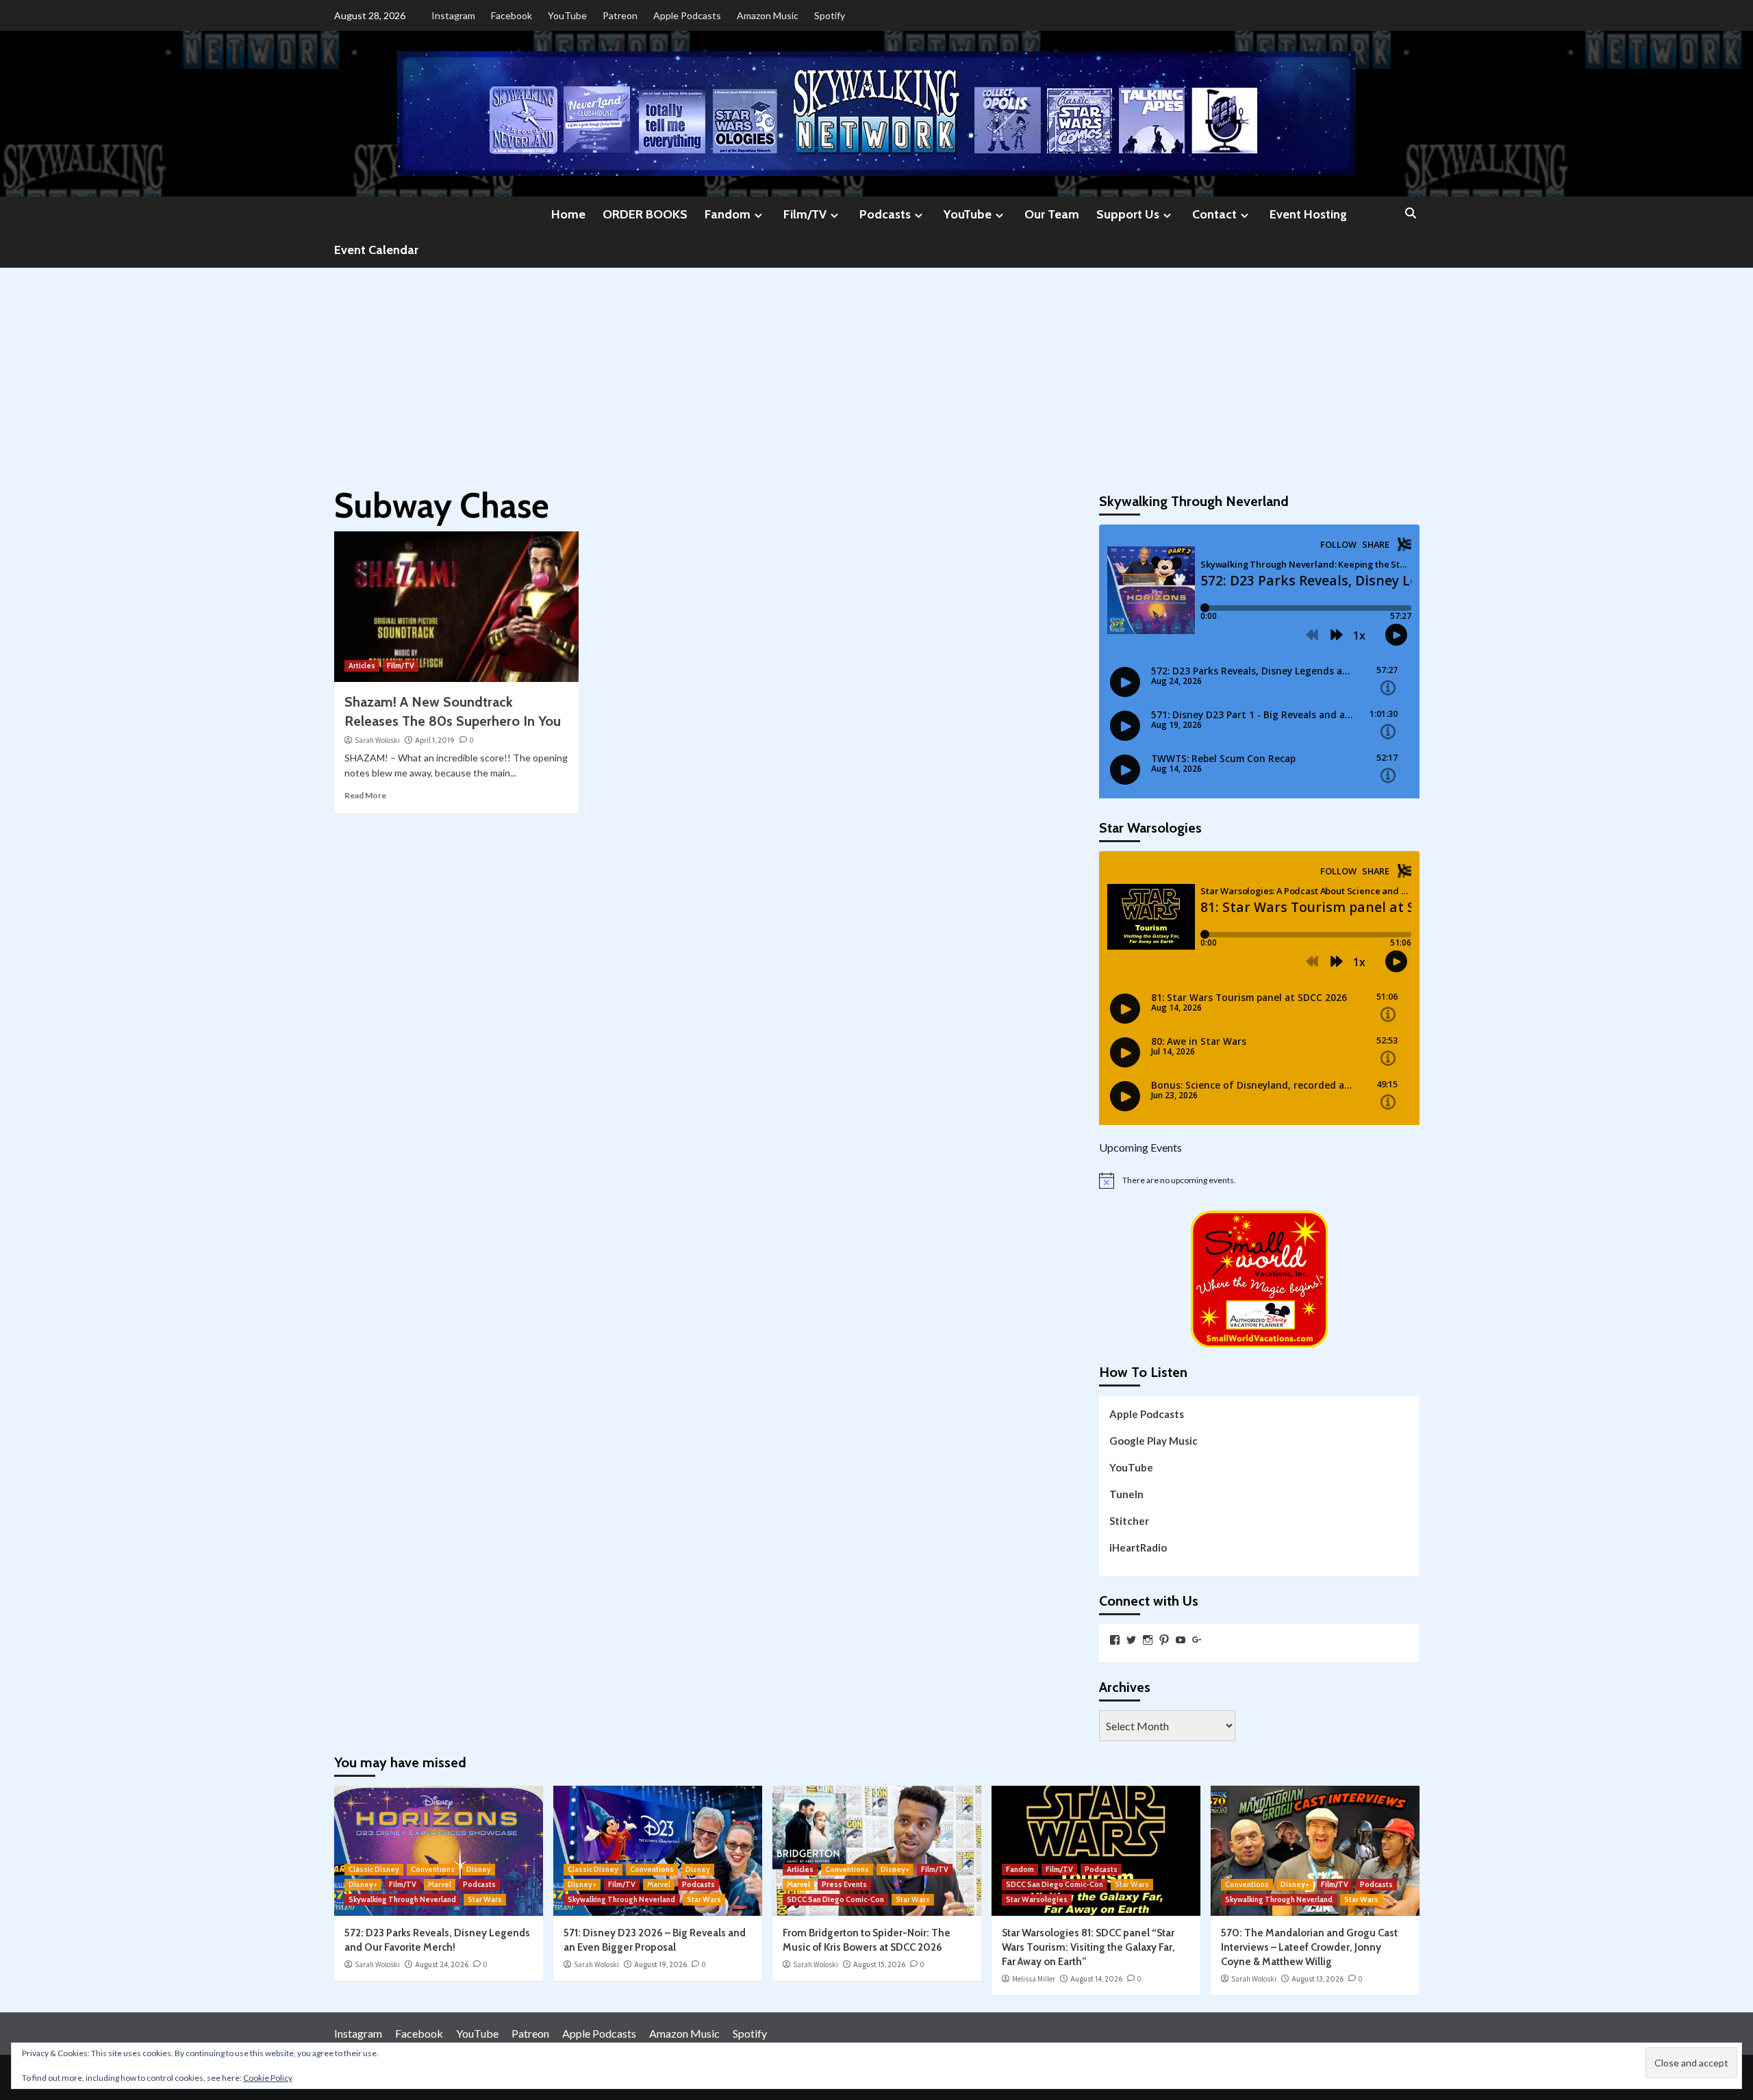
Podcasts (885, 214)
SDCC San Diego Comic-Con (835, 1899)
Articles (362, 666)
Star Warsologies (1037, 1899)
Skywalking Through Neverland (402, 1899)
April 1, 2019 (435, 740)
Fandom (728, 214)
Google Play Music (1153, 1441)
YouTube (567, 15)
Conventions (433, 1869)
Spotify (830, 15)
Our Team (1052, 214)
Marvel (440, 1884)
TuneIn (1126, 1494)
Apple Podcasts (687, 15)
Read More (365, 795)
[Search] (1411, 214)
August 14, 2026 (1096, 1979)
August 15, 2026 (879, 1964)
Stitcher (1129, 1521)
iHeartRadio (1138, 1547)
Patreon (620, 15)
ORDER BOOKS (645, 214)
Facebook (512, 15)
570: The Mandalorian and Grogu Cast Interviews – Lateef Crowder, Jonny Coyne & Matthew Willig (1309, 1947)
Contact (1214, 214)
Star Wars (485, 1899)
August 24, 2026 (442, 1964)
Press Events (844, 1884)
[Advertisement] (876, 370)
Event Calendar (376, 250)
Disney (479, 1869)
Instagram (453, 15)
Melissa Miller (1034, 1979)
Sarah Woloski (377, 740)
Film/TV (805, 214)
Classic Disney (374, 1869)
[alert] (1259, 1180)
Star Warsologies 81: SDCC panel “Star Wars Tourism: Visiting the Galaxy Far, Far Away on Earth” (1088, 1947)
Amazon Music (768, 15)
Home (568, 214)
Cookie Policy (268, 2078)
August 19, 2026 (660, 1964)
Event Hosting (1308, 214)
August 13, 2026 (1317, 1979)
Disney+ (363, 1884)
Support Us (1128, 214)
